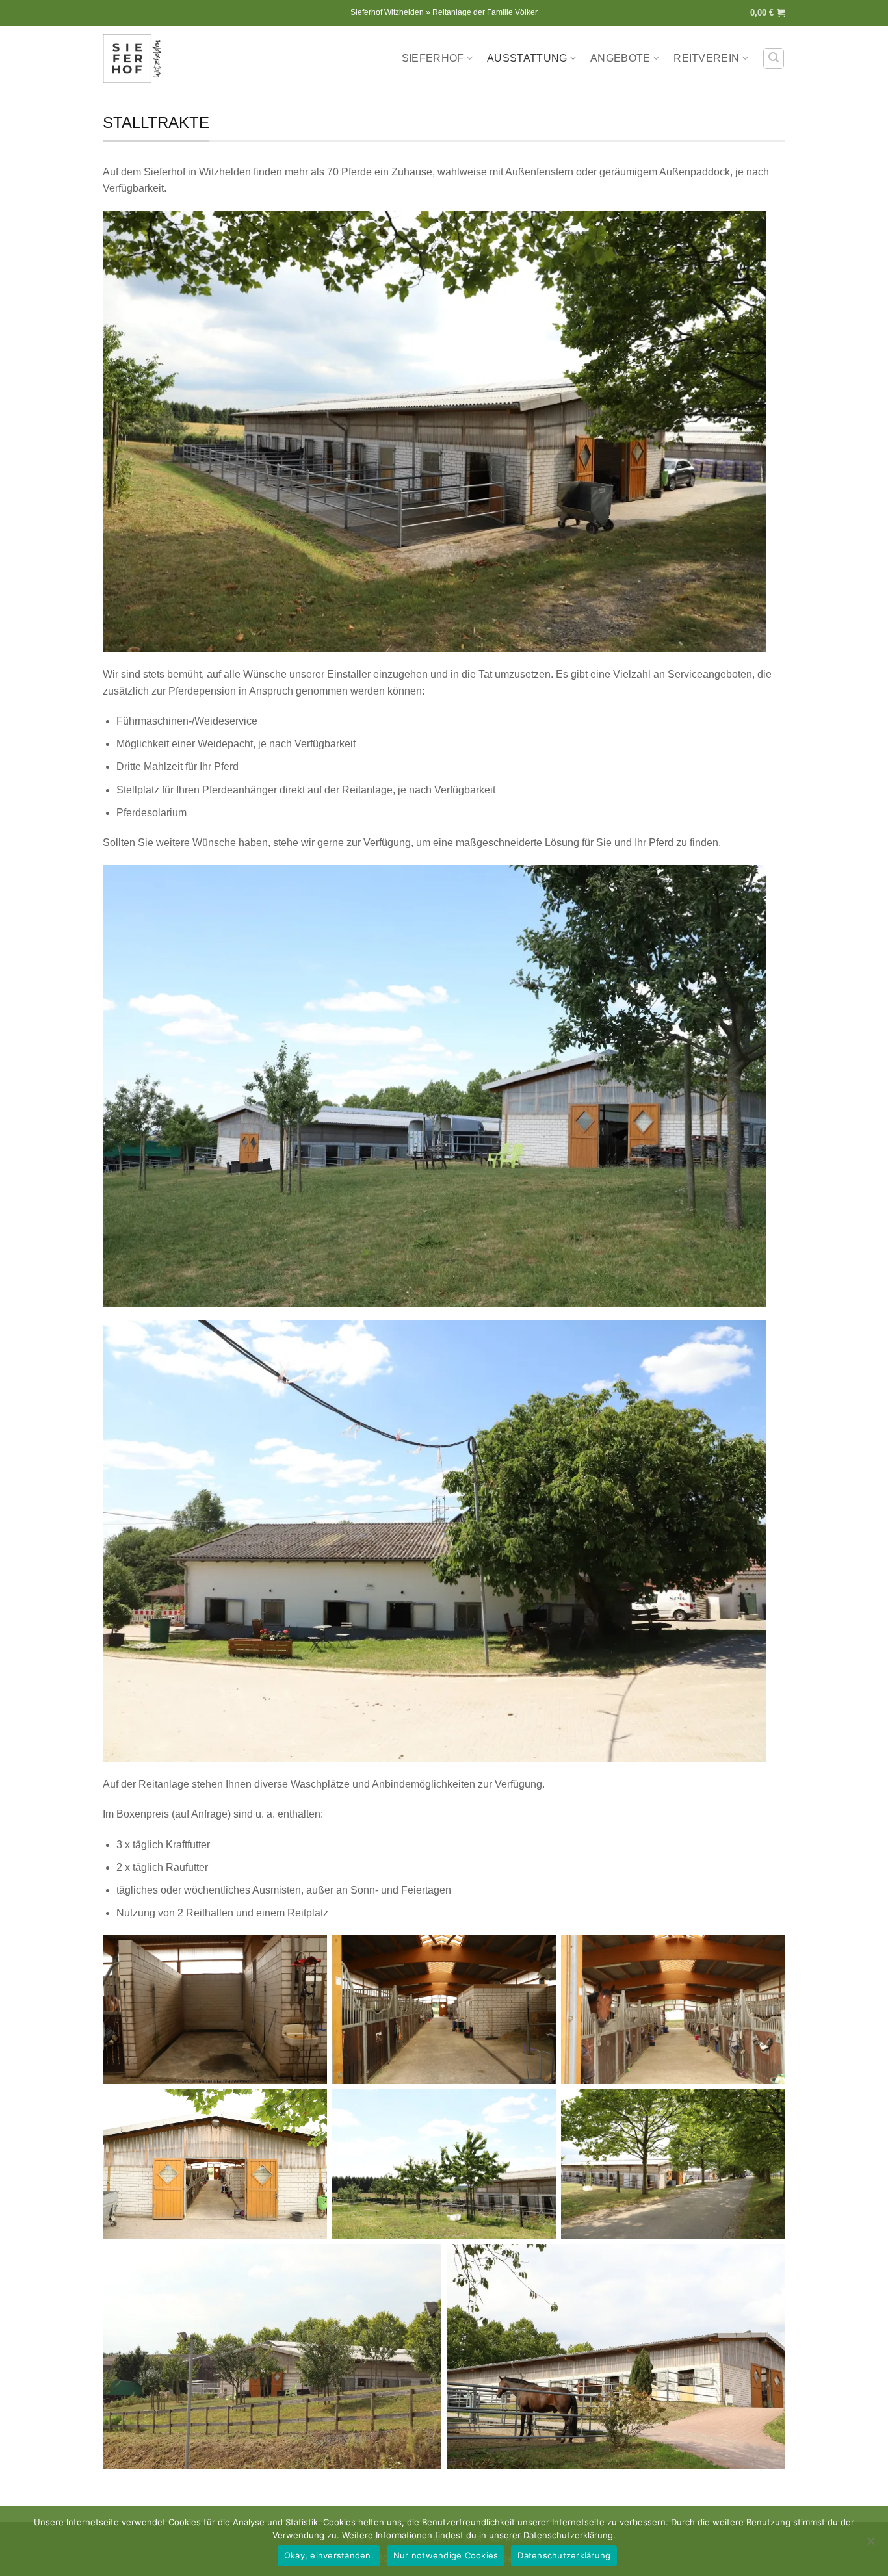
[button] (768, 13)
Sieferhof (433, 58)
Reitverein (706, 58)
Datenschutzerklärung (564, 2555)
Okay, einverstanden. (329, 2555)
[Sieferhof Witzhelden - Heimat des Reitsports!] (135, 58)
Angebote (620, 58)
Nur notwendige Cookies (446, 2555)
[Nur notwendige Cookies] (870, 2545)
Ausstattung (527, 58)
